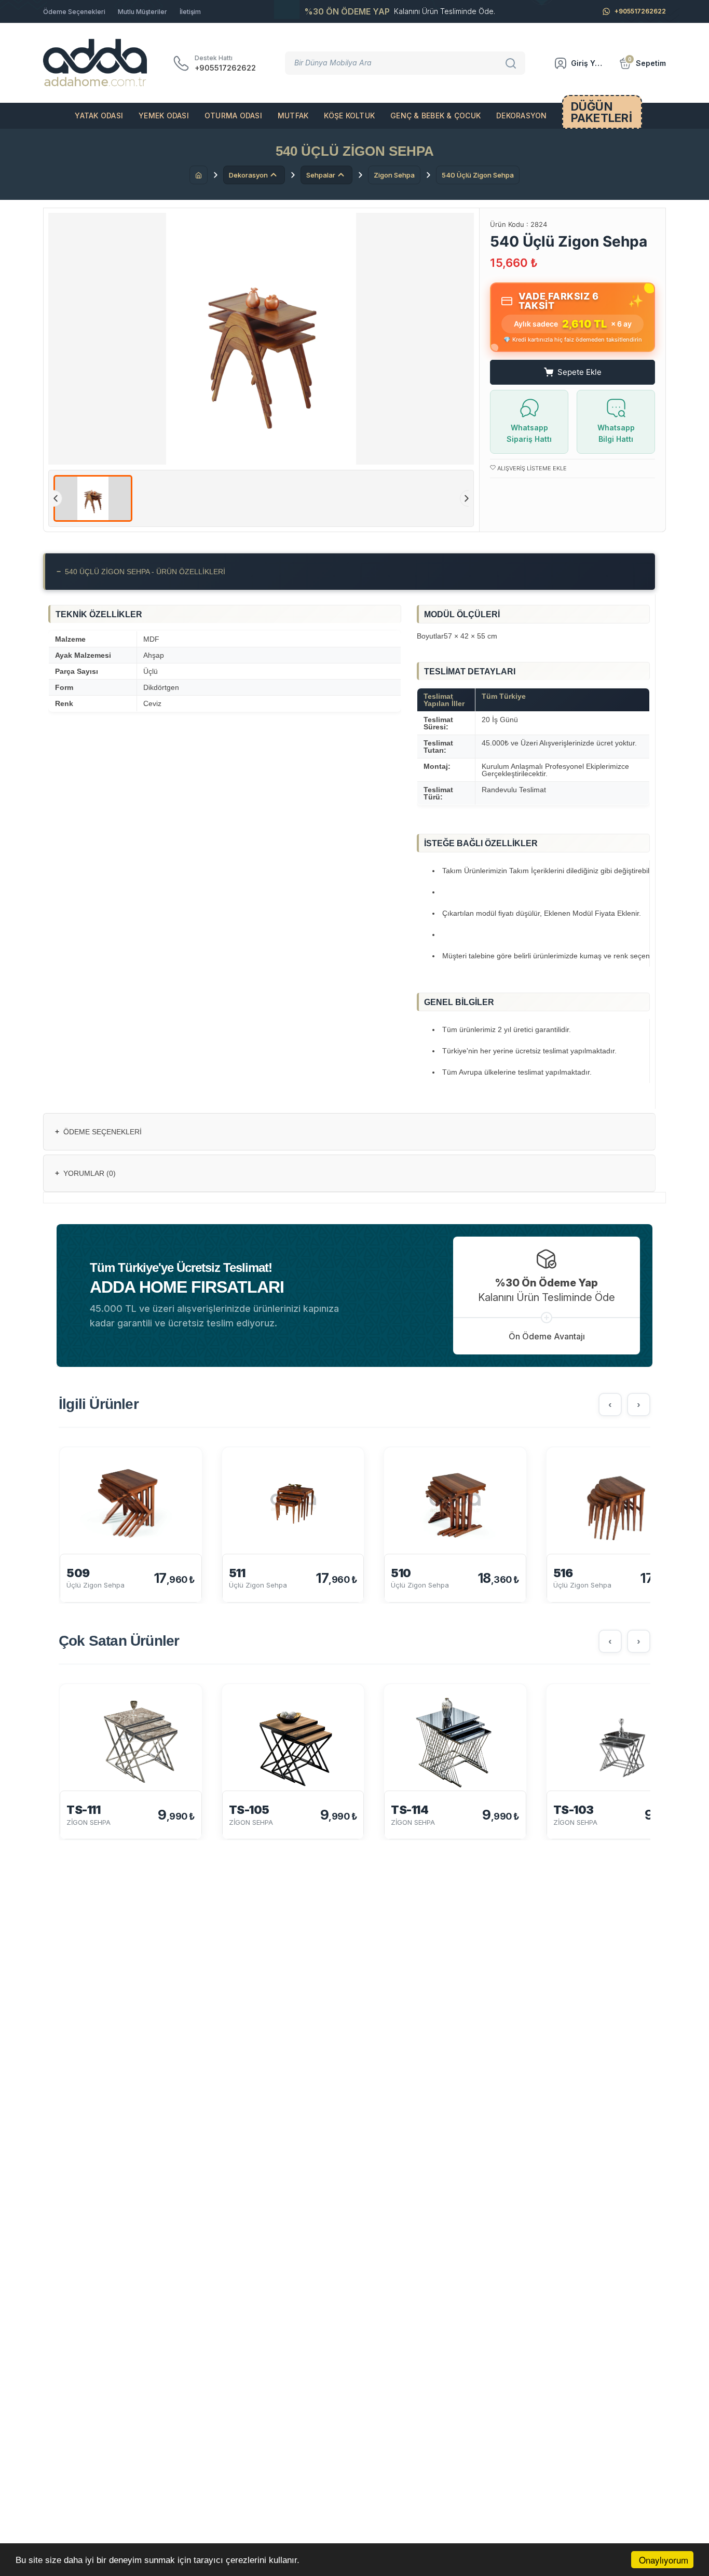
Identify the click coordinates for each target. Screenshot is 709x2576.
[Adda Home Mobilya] (95, 63)
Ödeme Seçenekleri (74, 12)
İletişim (190, 12)
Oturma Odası (233, 116)
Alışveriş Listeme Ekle (531, 468)
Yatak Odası (99, 116)
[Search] (512, 63)
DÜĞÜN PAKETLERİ (602, 112)
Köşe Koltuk (349, 116)
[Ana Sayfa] (199, 175)
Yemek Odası (164, 116)
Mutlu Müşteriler (142, 12)
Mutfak (293, 116)
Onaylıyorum (664, 2560)
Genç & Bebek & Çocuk (435, 116)
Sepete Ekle (580, 372)
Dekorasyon (522, 116)
